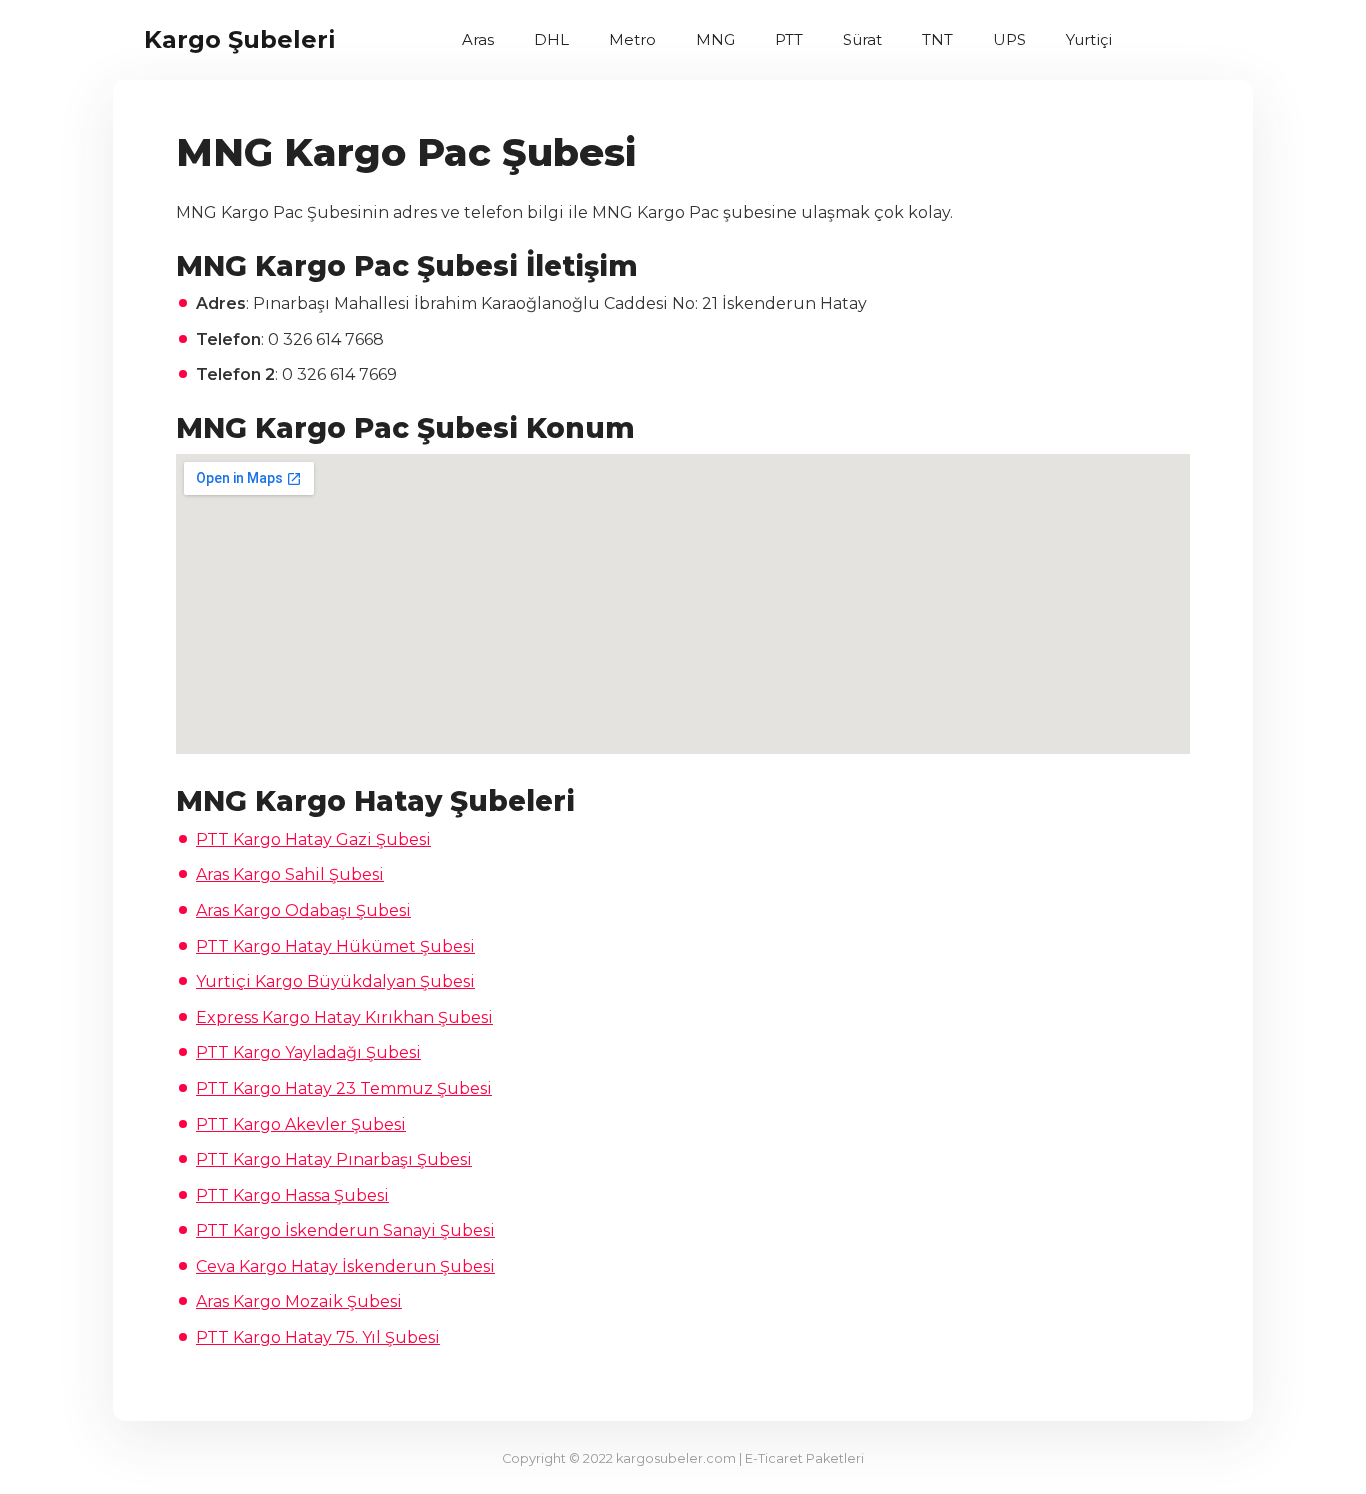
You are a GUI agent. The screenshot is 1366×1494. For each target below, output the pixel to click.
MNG (715, 39)
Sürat (862, 39)
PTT (789, 39)
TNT (937, 39)
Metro (632, 39)
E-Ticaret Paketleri (804, 1458)
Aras (478, 39)
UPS (1009, 39)
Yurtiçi (1089, 39)
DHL (551, 39)
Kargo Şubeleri (240, 39)
